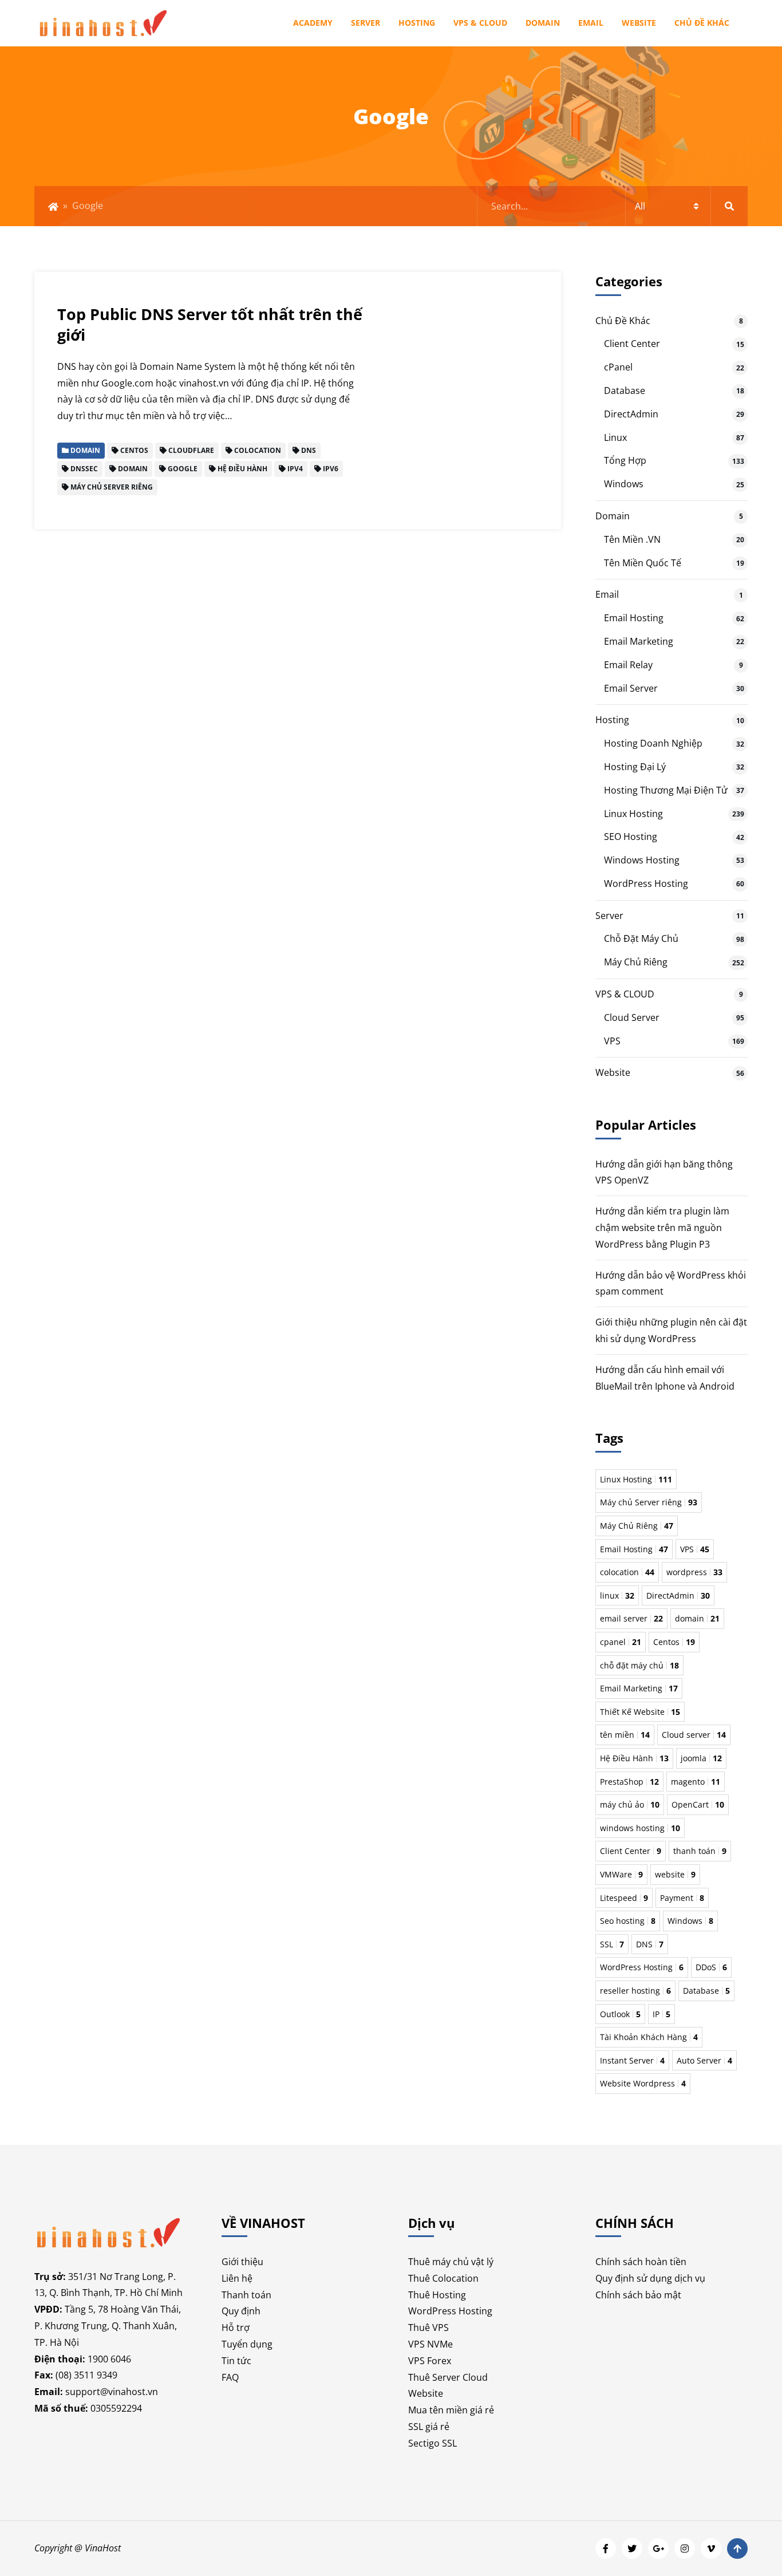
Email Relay (628, 665)
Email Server (631, 688)
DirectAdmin (631, 414)
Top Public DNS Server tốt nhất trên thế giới (210, 324)
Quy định (241, 2311)
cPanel (618, 367)
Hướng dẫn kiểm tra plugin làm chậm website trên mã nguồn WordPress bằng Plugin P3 (662, 1228)
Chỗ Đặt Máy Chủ (641, 938)
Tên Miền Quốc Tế (643, 563)
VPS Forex (430, 2361)
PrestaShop (629, 1782)
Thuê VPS (428, 2328)
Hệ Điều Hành (634, 1758)
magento (696, 1782)
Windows (624, 484)
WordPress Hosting (646, 883)
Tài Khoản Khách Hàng (649, 2037)
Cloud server (694, 1735)
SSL (612, 1944)
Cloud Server (632, 1017)
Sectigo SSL (433, 2443)
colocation (627, 1572)
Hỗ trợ (236, 2328)
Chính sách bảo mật (638, 2295)
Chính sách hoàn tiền (641, 2262)
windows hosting (640, 1828)
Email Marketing (639, 641)
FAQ (230, 2377)
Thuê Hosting (437, 2295)
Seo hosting (628, 1921)
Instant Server (632, 2060)
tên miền (625, 1735)
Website (639, 23)
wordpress (694, 1572)
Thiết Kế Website (640, 1712)
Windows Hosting (642, 860)
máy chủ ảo (630, 1804)
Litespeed (624, 1898)
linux (617, 1595)
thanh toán (700, 1851)
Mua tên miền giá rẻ (451, 2410)
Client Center (632, 344)
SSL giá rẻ (429, 2427)
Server (366, 23)
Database (625, 390)
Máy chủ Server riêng (649, 1502)
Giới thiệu (242, 2262)
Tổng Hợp (625, 460)
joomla (701, 1758)
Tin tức (236, 2361)
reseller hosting (635, 1991)
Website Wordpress (643, 2083)
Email (591, 23)
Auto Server (704, 2060)
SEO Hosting (631, 837)
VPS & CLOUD (480, 23)
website (675, 1874)
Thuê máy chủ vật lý (451, 2262)
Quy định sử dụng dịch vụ (650, 2278)
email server (631, 1618)
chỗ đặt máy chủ (639, 1665)
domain (697, 1618)
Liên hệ (237, 2278)
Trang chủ (53, 207)
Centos (674, 1642)
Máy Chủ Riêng (636, 962)
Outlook (620, 2014)
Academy (313, 23)
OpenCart (698, 1804)
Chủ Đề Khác (702, 23)
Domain (543, 23)
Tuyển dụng (247, 2344)
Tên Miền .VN (632, 539)
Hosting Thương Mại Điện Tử (666, 790)
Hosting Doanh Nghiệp (653, 743)
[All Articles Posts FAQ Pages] (613, 206)
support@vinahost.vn (112, 2392)
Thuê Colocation (443, 2278)
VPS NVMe (431, 2344)
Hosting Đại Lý (635, 767)
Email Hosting (634, 618)
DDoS (711, 1967)
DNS (650, 1944)
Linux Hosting (633, 814)
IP (661, 2014)
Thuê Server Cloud (448, 2377)
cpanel (621, 1642)
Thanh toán (246, 2295)
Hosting (417, 23)
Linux (615, 437)
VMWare (621, 1874)
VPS (612, 1041)
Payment (682, 1898)
